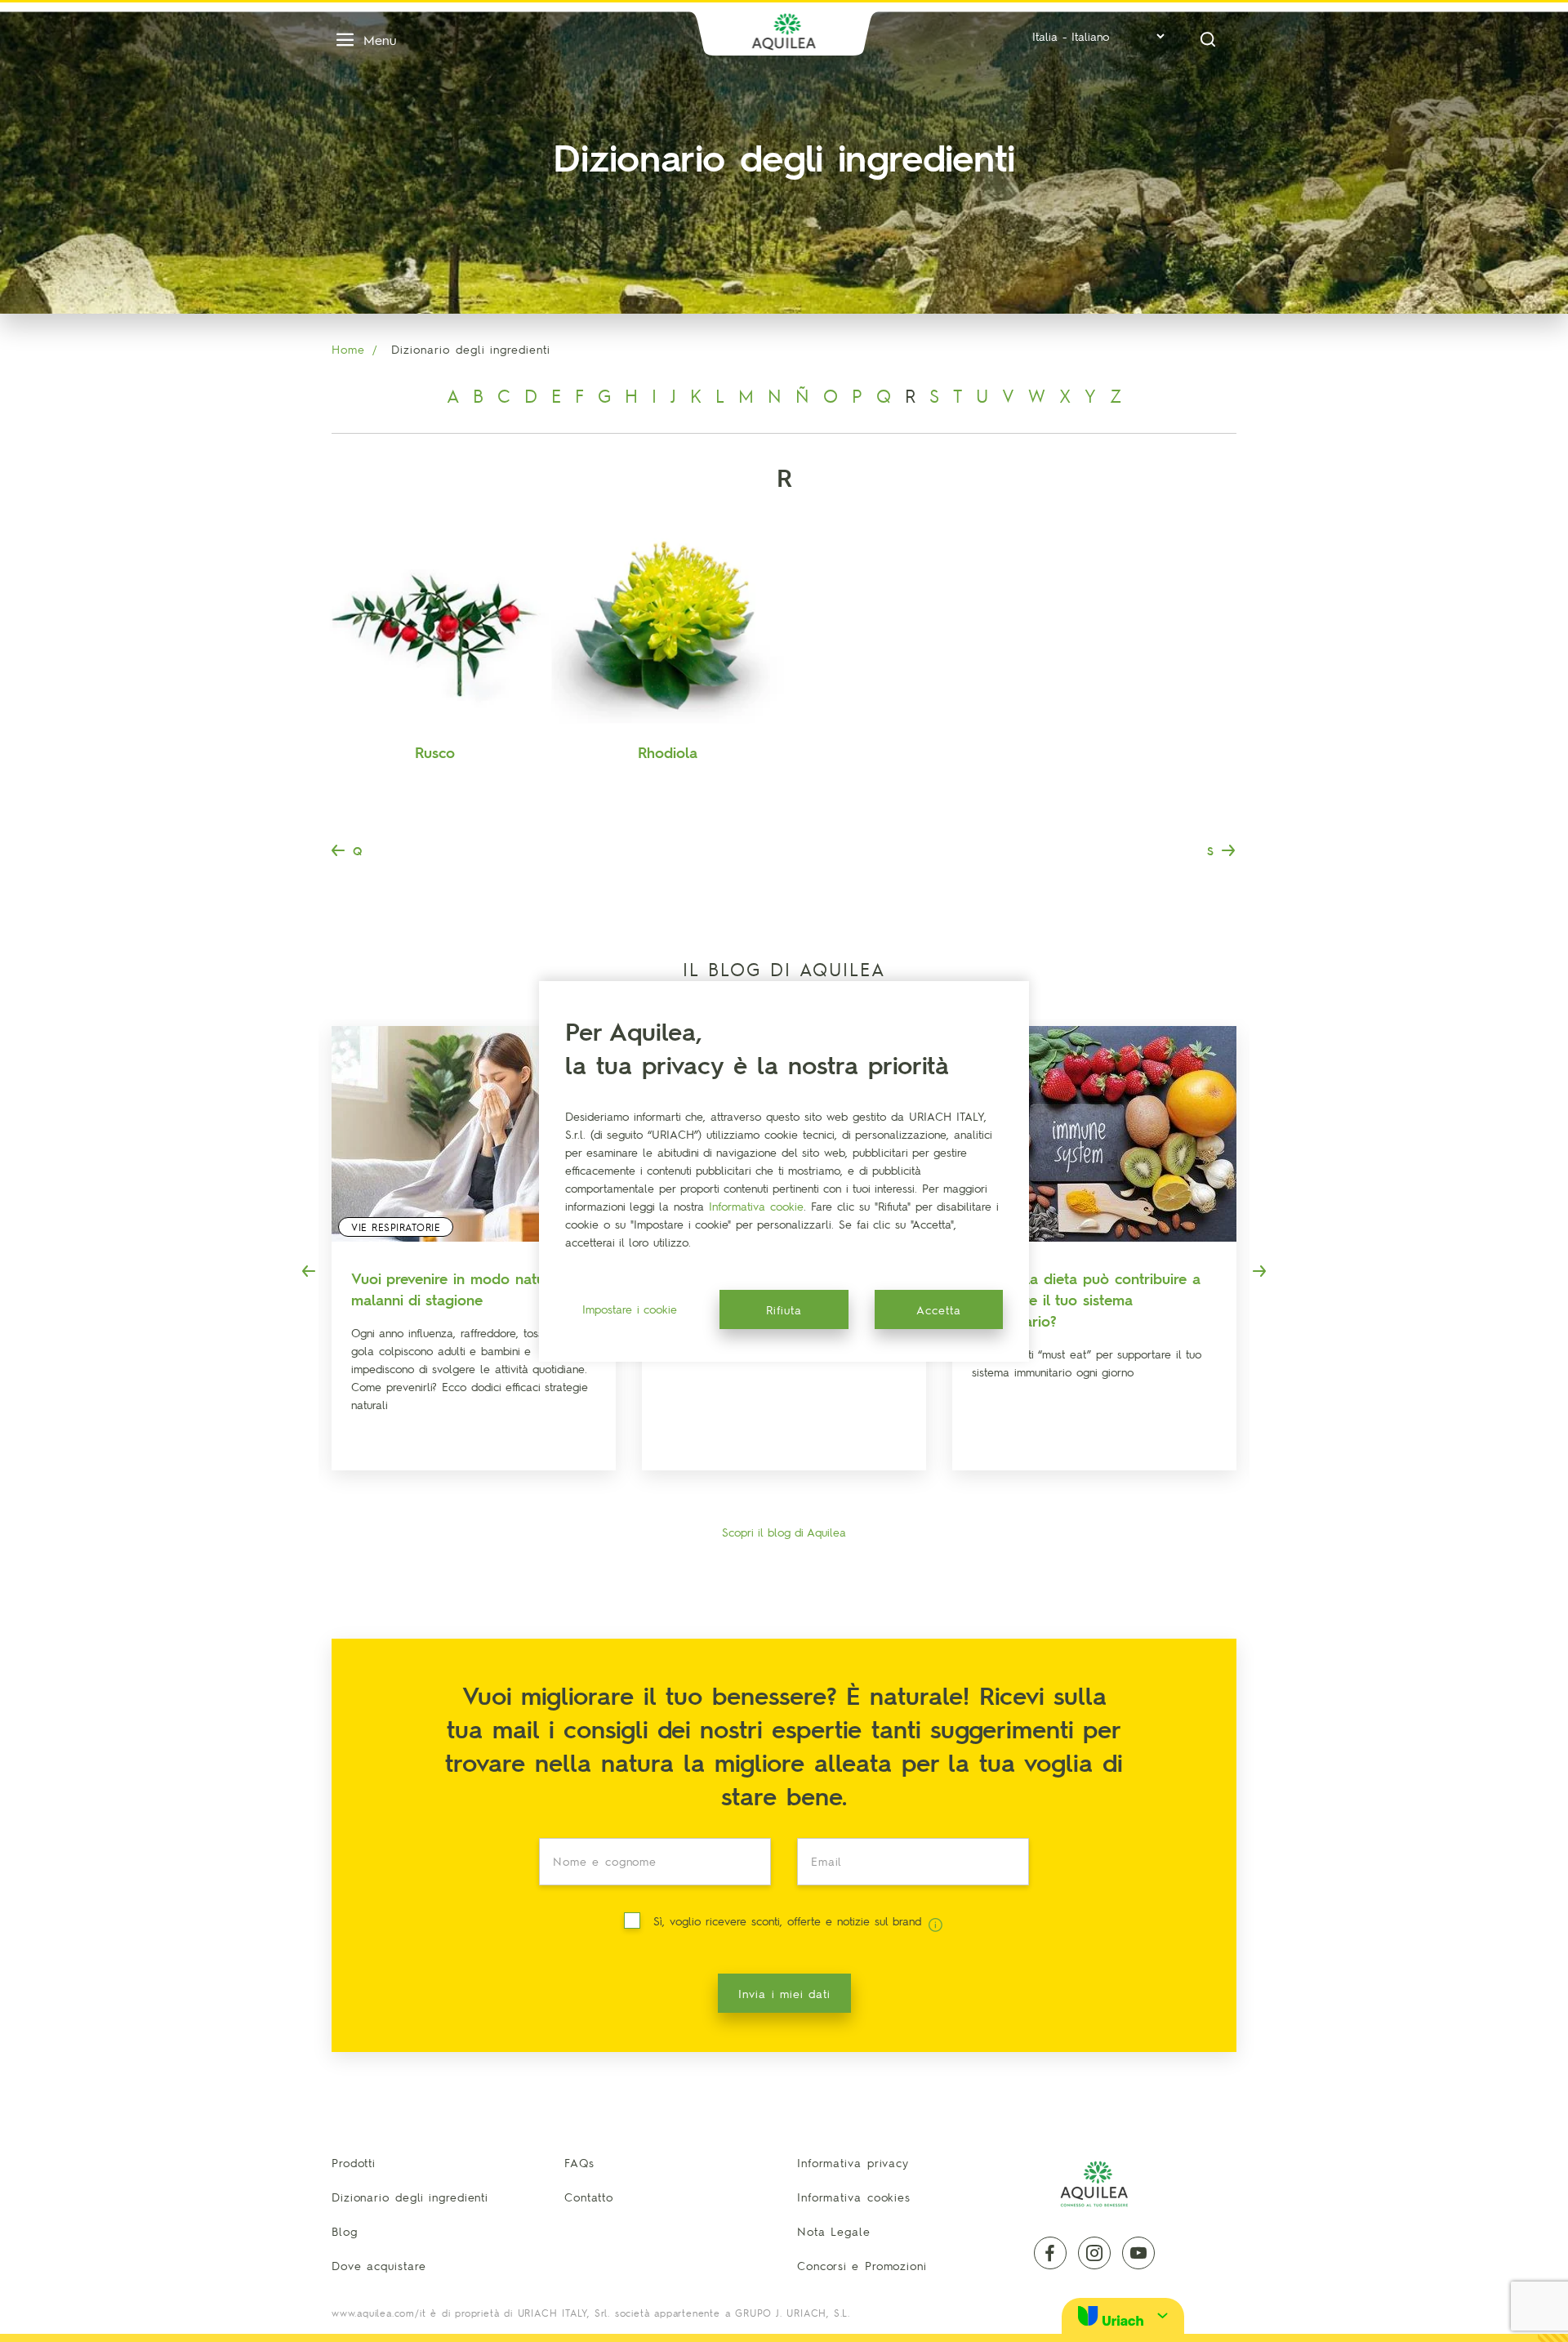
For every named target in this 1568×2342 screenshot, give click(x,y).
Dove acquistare (379, 2265)
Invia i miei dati (784, 1993)
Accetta (939, 1309)
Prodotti (354, 2162)
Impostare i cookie (630, 1309)
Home (348, 349)
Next (1259, 1271)
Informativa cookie (756, 1206)
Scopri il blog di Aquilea (784, 1532)
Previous (309, 1271)
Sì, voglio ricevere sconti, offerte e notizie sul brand (789, 1920)
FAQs (579, 2162)
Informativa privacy (853, 2162)
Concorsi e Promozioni (862, 2265)
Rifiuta (784, 1309)
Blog (345, 2231)
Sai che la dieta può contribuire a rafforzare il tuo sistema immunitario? (1086, 1299)
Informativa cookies (854, 2197)
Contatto (589, 2197)
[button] (1123, 2315)
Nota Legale (834, 2231)
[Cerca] (1208, 40)
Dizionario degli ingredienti (410, 2197)
